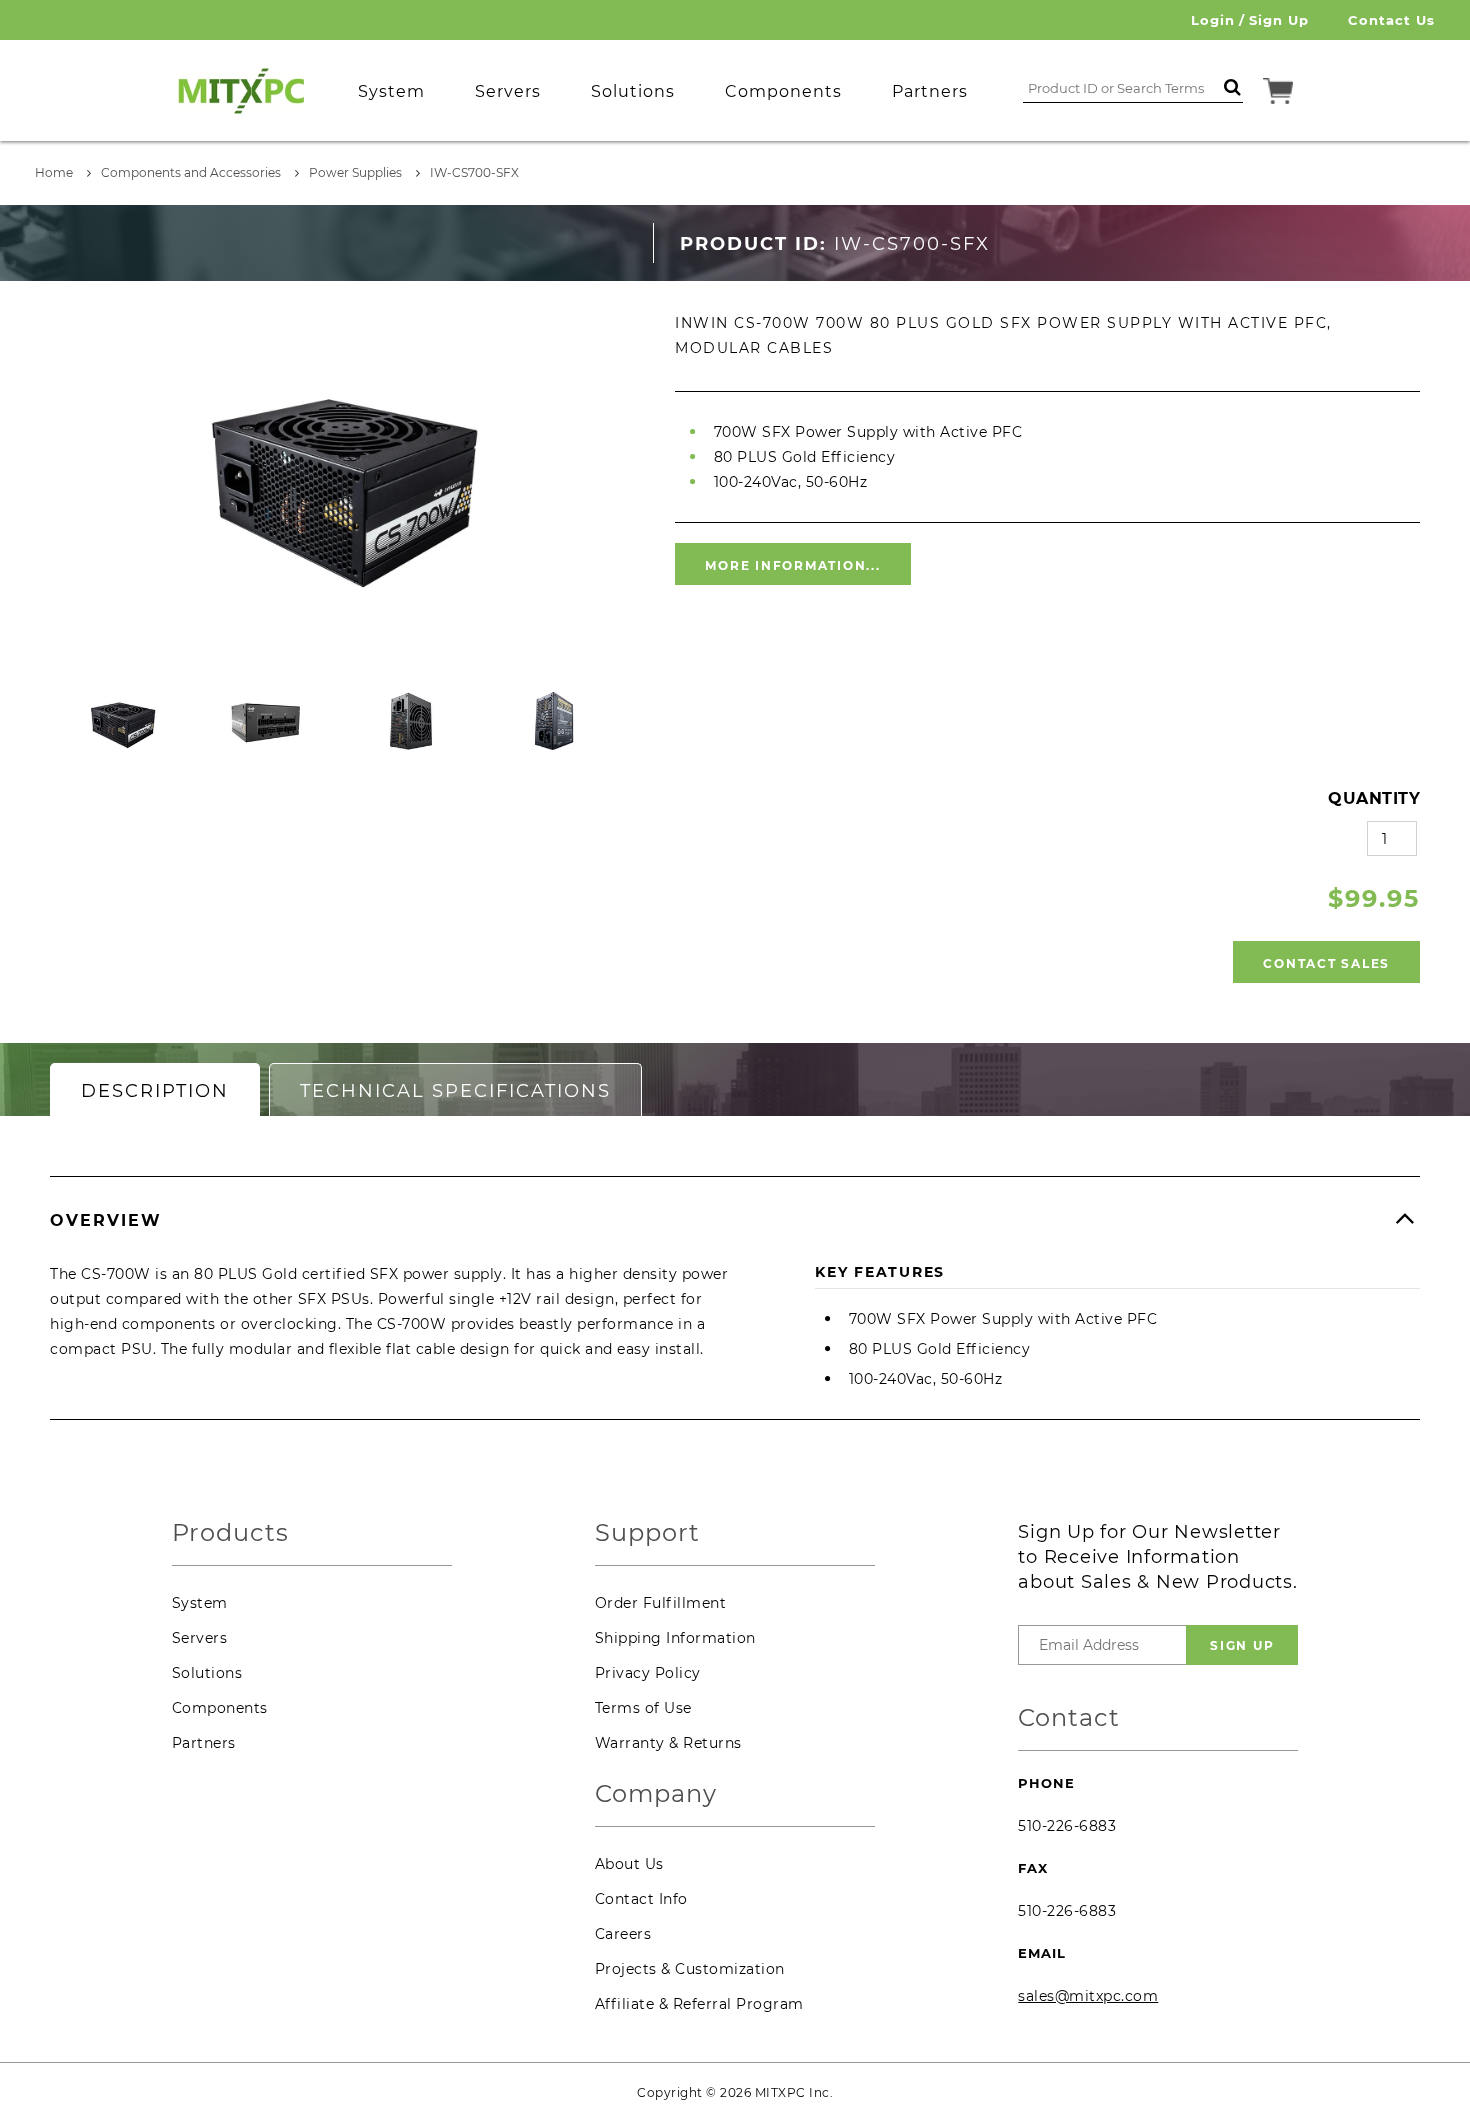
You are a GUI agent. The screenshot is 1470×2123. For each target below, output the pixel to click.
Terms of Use (643, 1708)
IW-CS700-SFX (474, 172)
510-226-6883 (1067, 1826)
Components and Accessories (191, 172)
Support (647, 1533)
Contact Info (641, 1899)
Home (54, 172)
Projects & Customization (690, 1969)
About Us (629, 1864)
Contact (1069, 1718)
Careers (623, 1934)
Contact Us (1391, 20)
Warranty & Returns (668, 1743)
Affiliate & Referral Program (699, 2004)
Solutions (207, 1673)
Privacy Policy (648, 1673)
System (200, 1603)
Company (656, 1794)
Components (220, 1708)
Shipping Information (675, 1638)
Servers (200, 1638)
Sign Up (1279, 20)
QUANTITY (1374, 798)
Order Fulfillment (661, 1603)
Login (1213, 20)
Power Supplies (355, 172)
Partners (204, 1743)
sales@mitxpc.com (1088, 1996)
